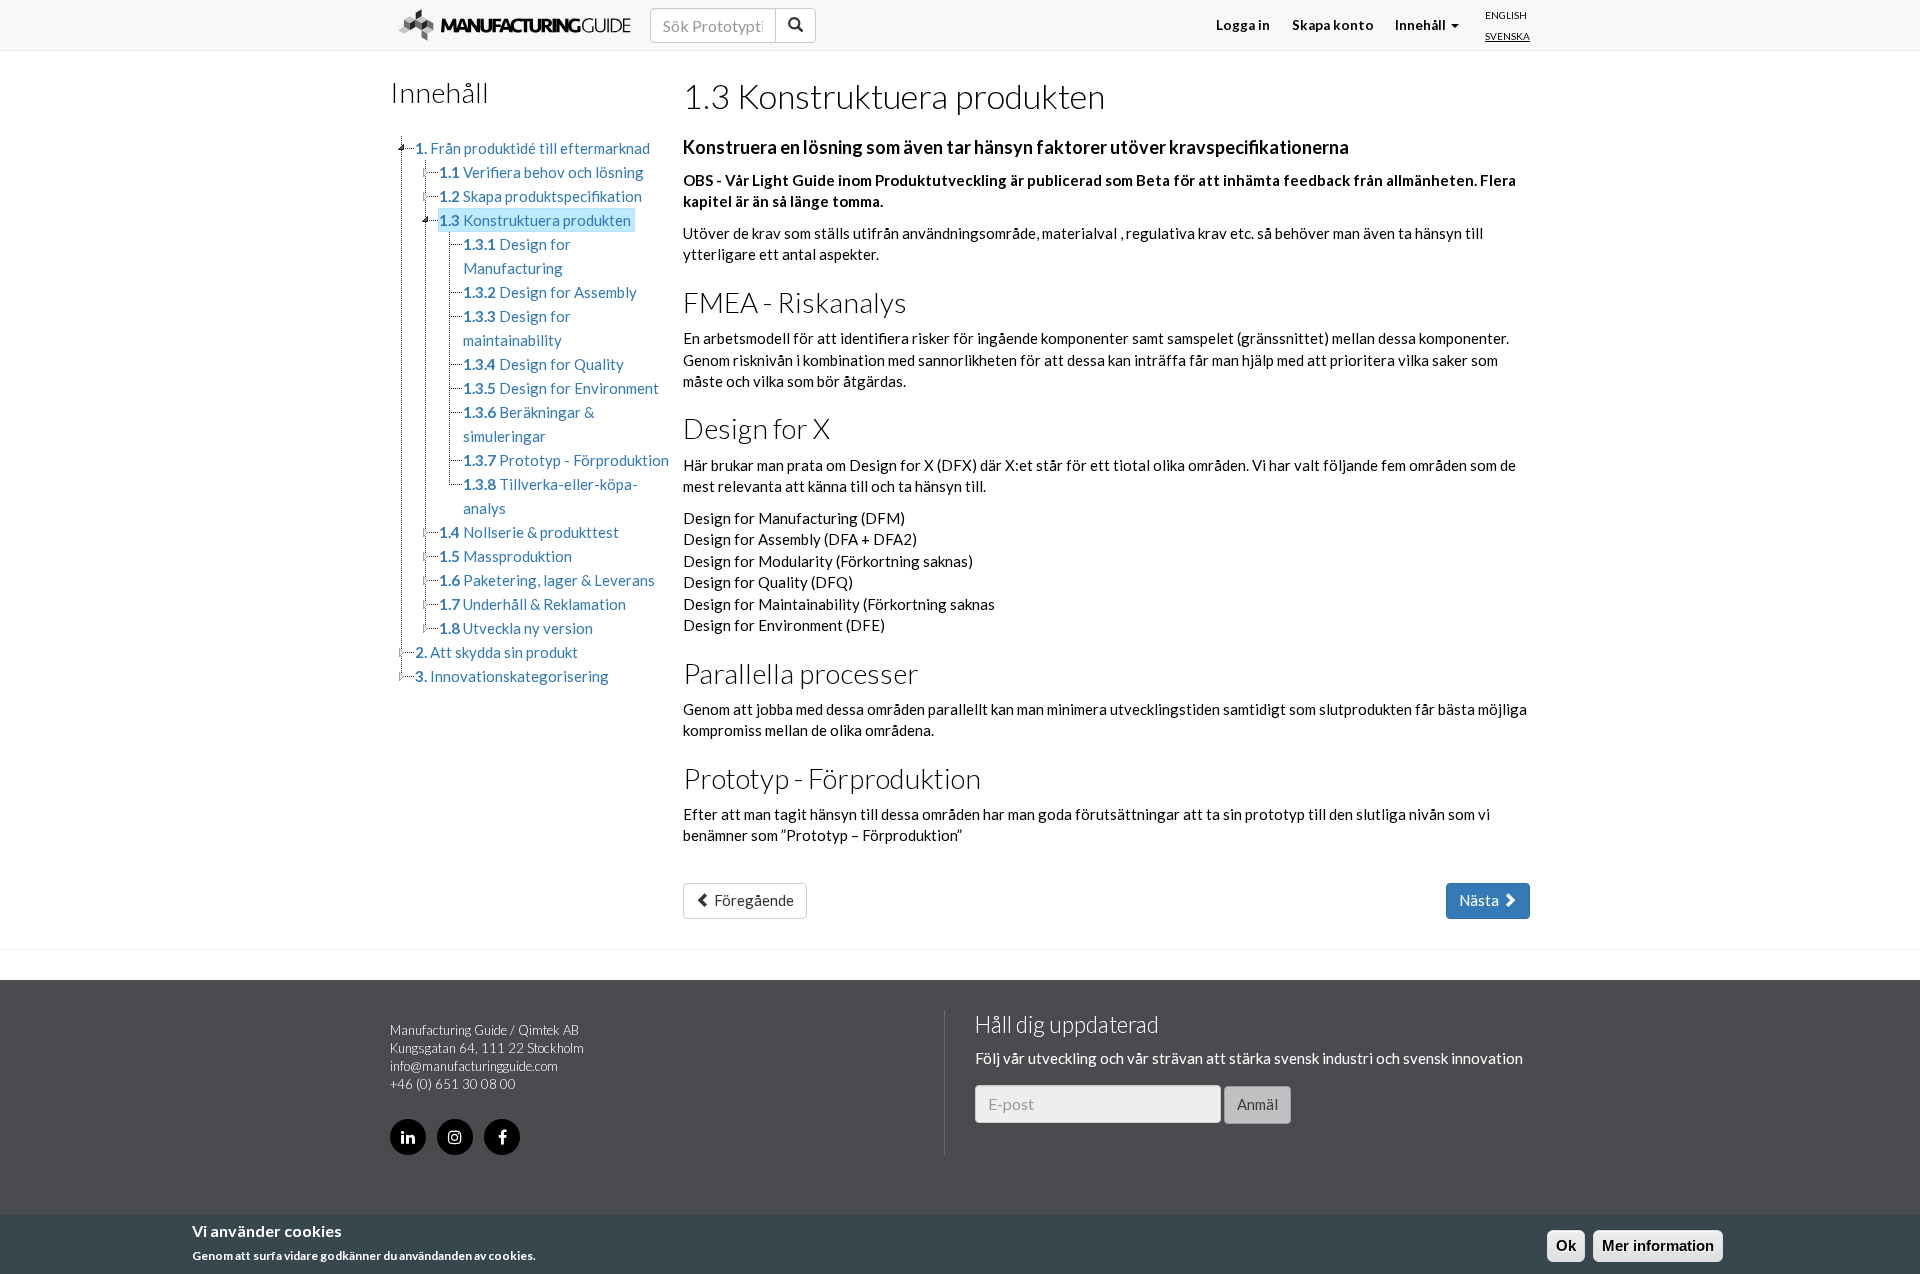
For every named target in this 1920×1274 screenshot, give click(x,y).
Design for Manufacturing (517, 256)
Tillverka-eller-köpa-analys (550, 496)
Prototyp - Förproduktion (566, 460)
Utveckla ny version (516, 628)
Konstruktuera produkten (535, 220)
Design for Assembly (550, 292)
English (1506, 15)
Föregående (752, 900)
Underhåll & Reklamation (532, 604)
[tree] (521, 412)
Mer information (1658, 1245)
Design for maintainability (517, 328)
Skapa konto (1333, 25)
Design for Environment (561, 388)
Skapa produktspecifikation (540, 196)
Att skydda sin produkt (496, 652)
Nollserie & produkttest (529, 532)
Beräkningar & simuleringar (528, 424)
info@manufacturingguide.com (474, 1066)
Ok (1566, 1245)
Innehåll (1422, 25)
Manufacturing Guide (514, 25)
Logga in (1243, 25)
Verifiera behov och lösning (541, 172)
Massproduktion (505, 556)
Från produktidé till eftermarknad (532, 148)
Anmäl (1257, 1104)
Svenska (1507, 36)
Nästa (1480, 900)
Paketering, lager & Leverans (547, 580)
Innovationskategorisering (512, 676)
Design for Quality (543, 364)
